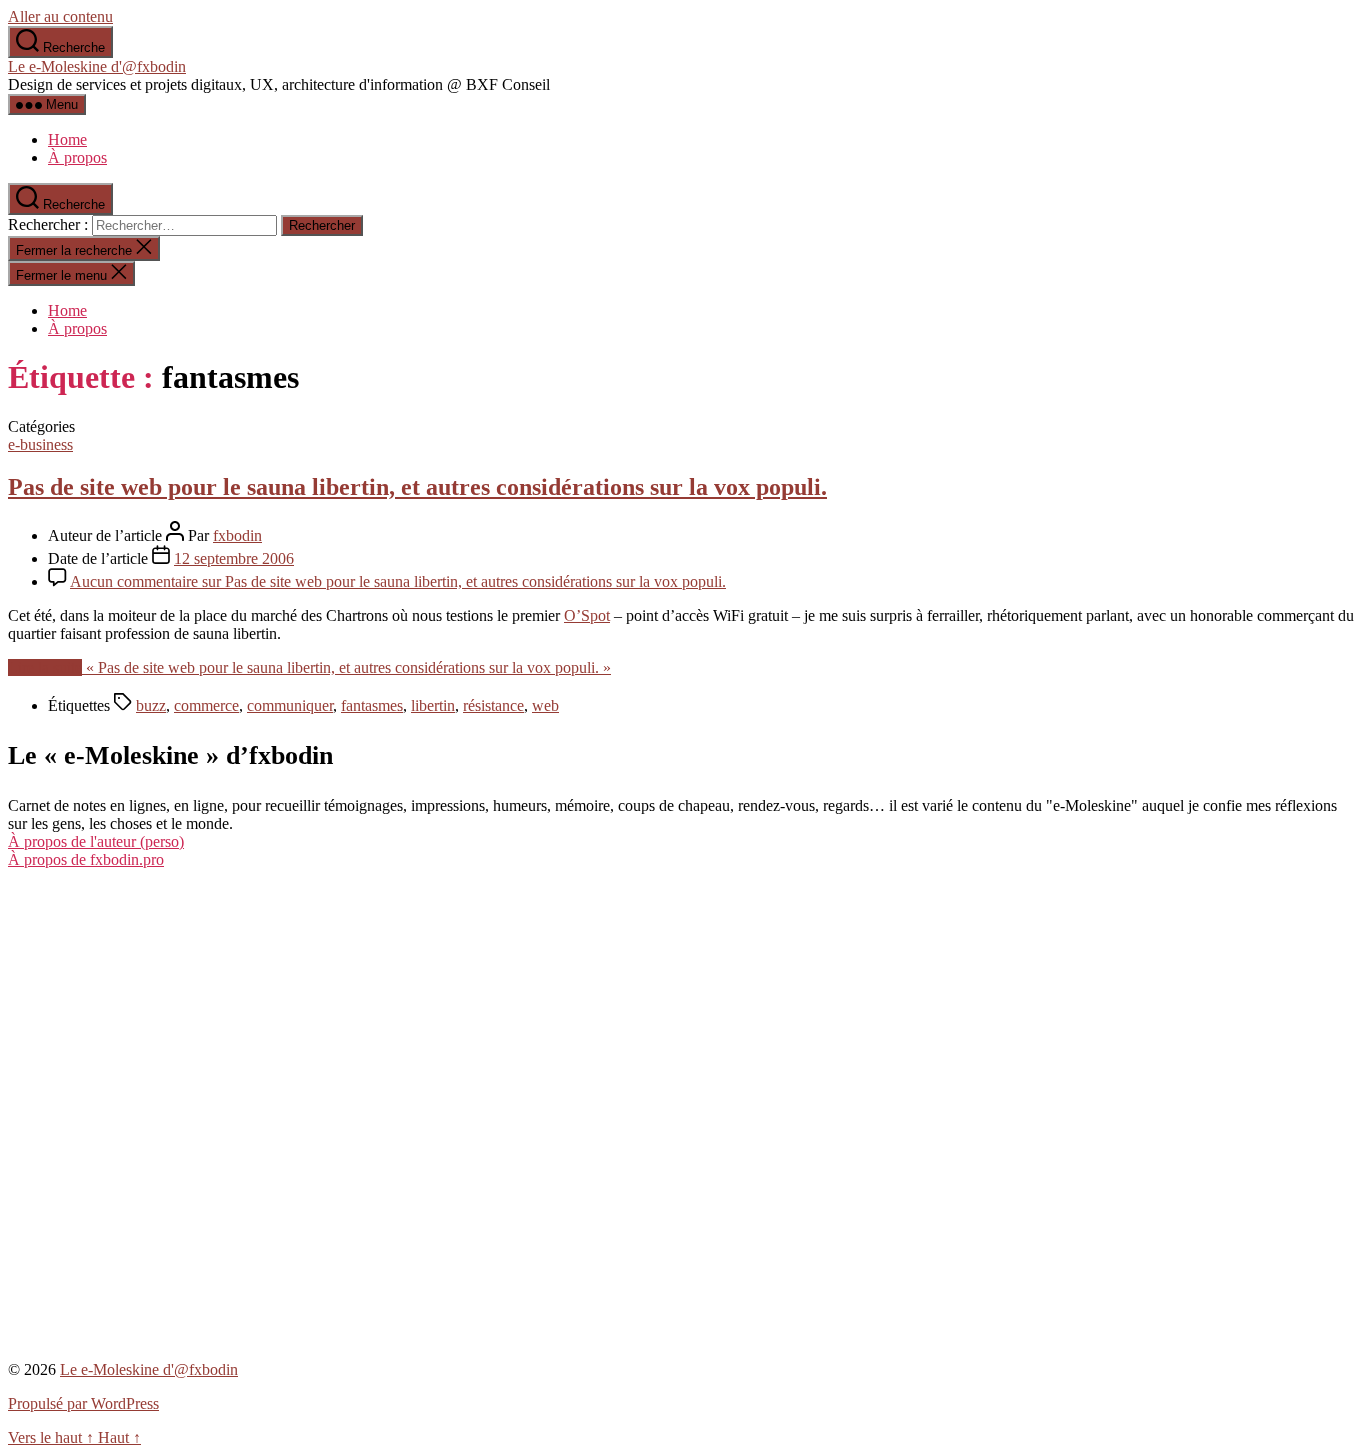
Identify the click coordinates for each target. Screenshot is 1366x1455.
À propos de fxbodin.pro (86, 859)
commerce (206, 705)
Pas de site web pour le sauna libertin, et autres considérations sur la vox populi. (417, 487)
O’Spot (587, 615)
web (545, 705)
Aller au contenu (60, 16)
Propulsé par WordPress (83, 1403)
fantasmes (372, 705)
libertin (433, 705)
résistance (493, 705)
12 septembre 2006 (234, 558)
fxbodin (237, 535)
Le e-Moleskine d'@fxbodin (97, 66)
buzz (151, 705)
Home (67, 139)
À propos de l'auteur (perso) (96, 841)
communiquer (290, 705)
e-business (40, 444)
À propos (77, 157)
